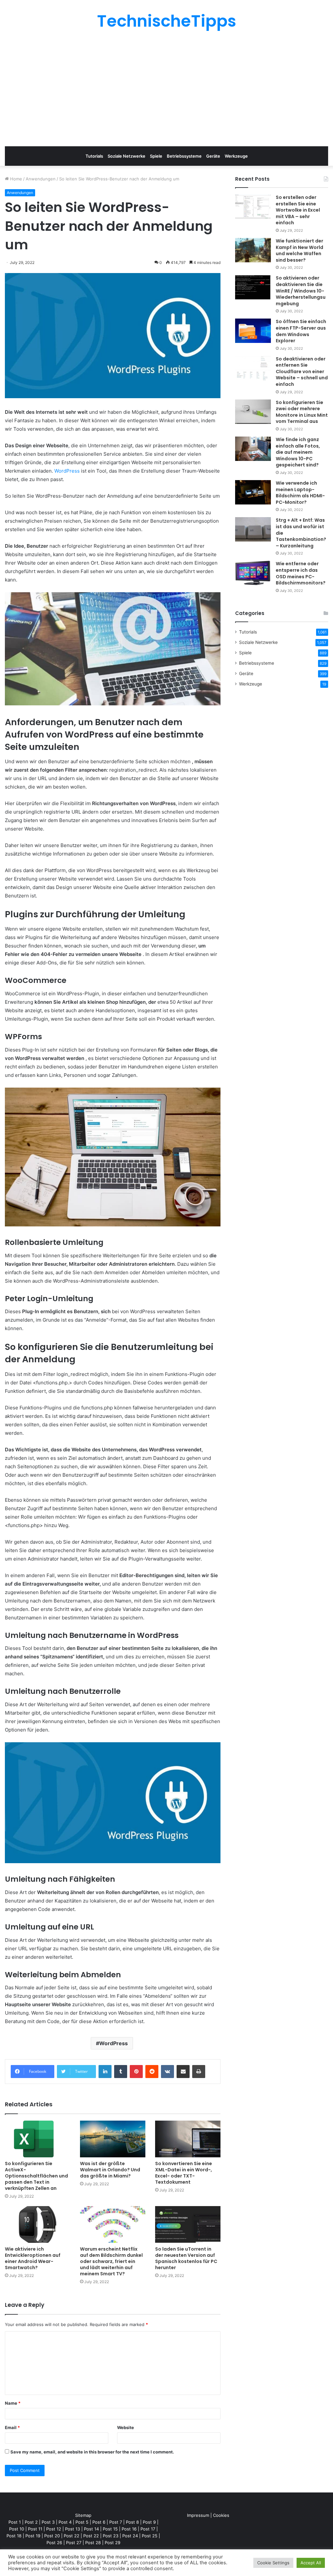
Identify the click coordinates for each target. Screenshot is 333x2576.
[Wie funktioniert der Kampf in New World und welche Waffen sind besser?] (253, 250)
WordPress (67, 471)
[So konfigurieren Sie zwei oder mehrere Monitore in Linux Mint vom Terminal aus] (253, 412)
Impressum (198, 2515)
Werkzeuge (236, 156)
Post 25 (150, 2536)
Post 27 (74, 2543)
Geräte (213, 156)
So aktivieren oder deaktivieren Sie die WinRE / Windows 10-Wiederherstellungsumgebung (301, 291)
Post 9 (149, 2522)
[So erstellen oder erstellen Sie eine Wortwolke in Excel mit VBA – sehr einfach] (253, 207)
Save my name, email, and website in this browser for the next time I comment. (92, 2452)
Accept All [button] (311, 2563)
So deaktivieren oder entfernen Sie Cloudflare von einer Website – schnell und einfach (302, 372)
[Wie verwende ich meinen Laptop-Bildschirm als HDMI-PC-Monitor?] (253, 492)
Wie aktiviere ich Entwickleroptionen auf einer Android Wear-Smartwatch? (33, 2258)
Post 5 (82, 2522)
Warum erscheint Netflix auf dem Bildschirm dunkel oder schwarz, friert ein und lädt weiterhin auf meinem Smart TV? (111, 2261)
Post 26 (54, 2543)
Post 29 (113, 2543)
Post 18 (14, 2536)
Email (12, 2427)
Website (126, 2427)
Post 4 (65, 2522)
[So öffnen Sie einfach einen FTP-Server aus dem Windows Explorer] (253, 331)
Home (15, 179)
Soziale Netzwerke (127, 156)
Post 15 (110, 2529)
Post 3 (48, 2522)
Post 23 (111, 2536)
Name (13, 2403)
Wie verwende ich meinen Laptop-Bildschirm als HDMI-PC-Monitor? (300, 493)
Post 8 (132, 2522)
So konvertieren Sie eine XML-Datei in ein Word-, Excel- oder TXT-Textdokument (184, 2173)
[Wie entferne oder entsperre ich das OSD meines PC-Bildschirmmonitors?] (253, 573)
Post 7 (116, 2522)
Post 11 (35, 2529)
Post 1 (15, 2522)
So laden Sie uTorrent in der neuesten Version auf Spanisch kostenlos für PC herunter (186, 2258)
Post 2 (31, 2522)
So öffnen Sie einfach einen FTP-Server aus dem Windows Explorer (301, 331)
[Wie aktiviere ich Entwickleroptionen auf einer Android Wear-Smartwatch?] (38, 2224)
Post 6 (99, 2522)
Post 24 (130, 2536)
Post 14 (91, 2529)
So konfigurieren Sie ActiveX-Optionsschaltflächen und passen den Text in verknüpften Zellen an (36, 2176)
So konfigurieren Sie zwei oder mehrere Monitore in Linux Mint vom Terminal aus (302, 412)
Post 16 (129, 2529)
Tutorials (94, 156)
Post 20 (52, 2536)
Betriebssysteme (184, 156)
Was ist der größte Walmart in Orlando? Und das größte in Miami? (110, 2170)
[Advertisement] (166, 88)
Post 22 (72, 2536)
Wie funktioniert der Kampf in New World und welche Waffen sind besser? (300, 250)
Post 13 (73, 2529)
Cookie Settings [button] (273, 2563)
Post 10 (17, 2529)
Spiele (156, 156)
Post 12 (54, 2529)
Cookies (221, 2515)
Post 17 (148, 2529)
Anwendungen (41, 179)
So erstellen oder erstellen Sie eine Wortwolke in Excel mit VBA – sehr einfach (298, 210)
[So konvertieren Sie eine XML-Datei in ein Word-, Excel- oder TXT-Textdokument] (188, 2139)
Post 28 (93, 2543)
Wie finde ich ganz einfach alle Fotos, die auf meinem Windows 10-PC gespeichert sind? (298, 452)
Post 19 (33, 2536)
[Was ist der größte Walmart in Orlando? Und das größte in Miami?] (113, 2139)
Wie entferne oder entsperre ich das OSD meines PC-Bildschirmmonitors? (301, 573)
